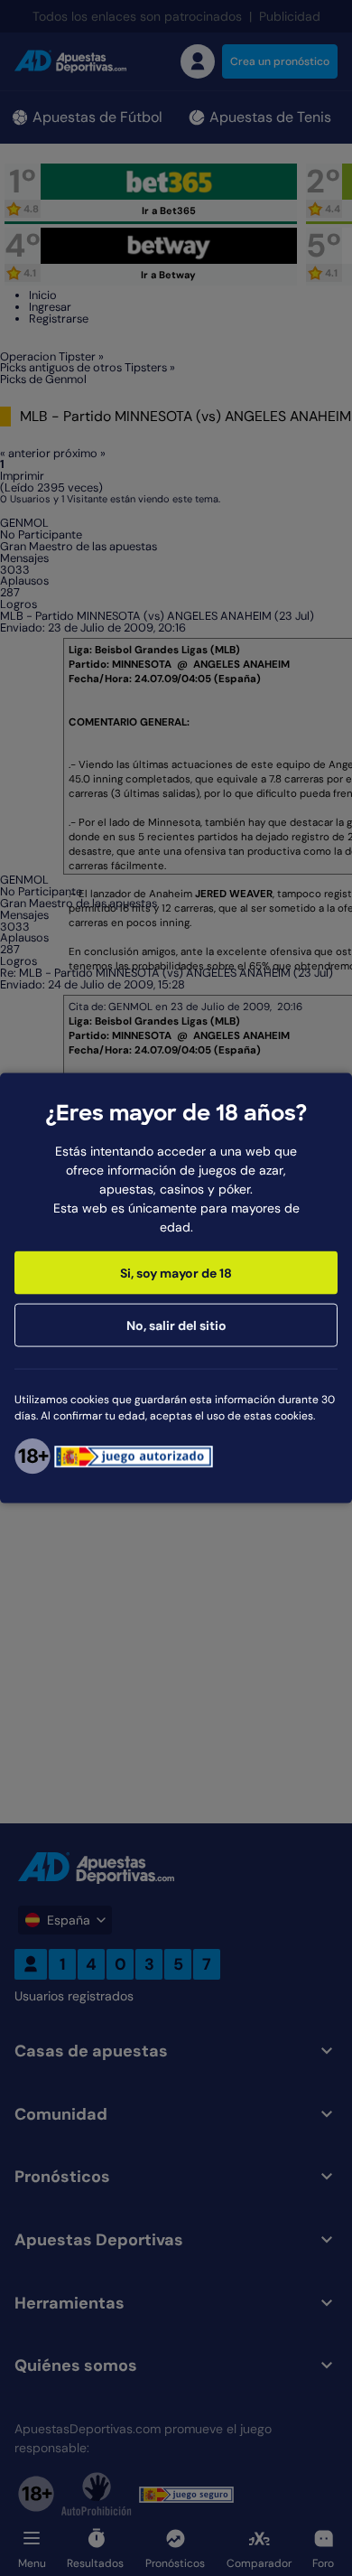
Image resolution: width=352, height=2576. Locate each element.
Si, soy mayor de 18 (176, 1273)
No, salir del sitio (176, 1325)
